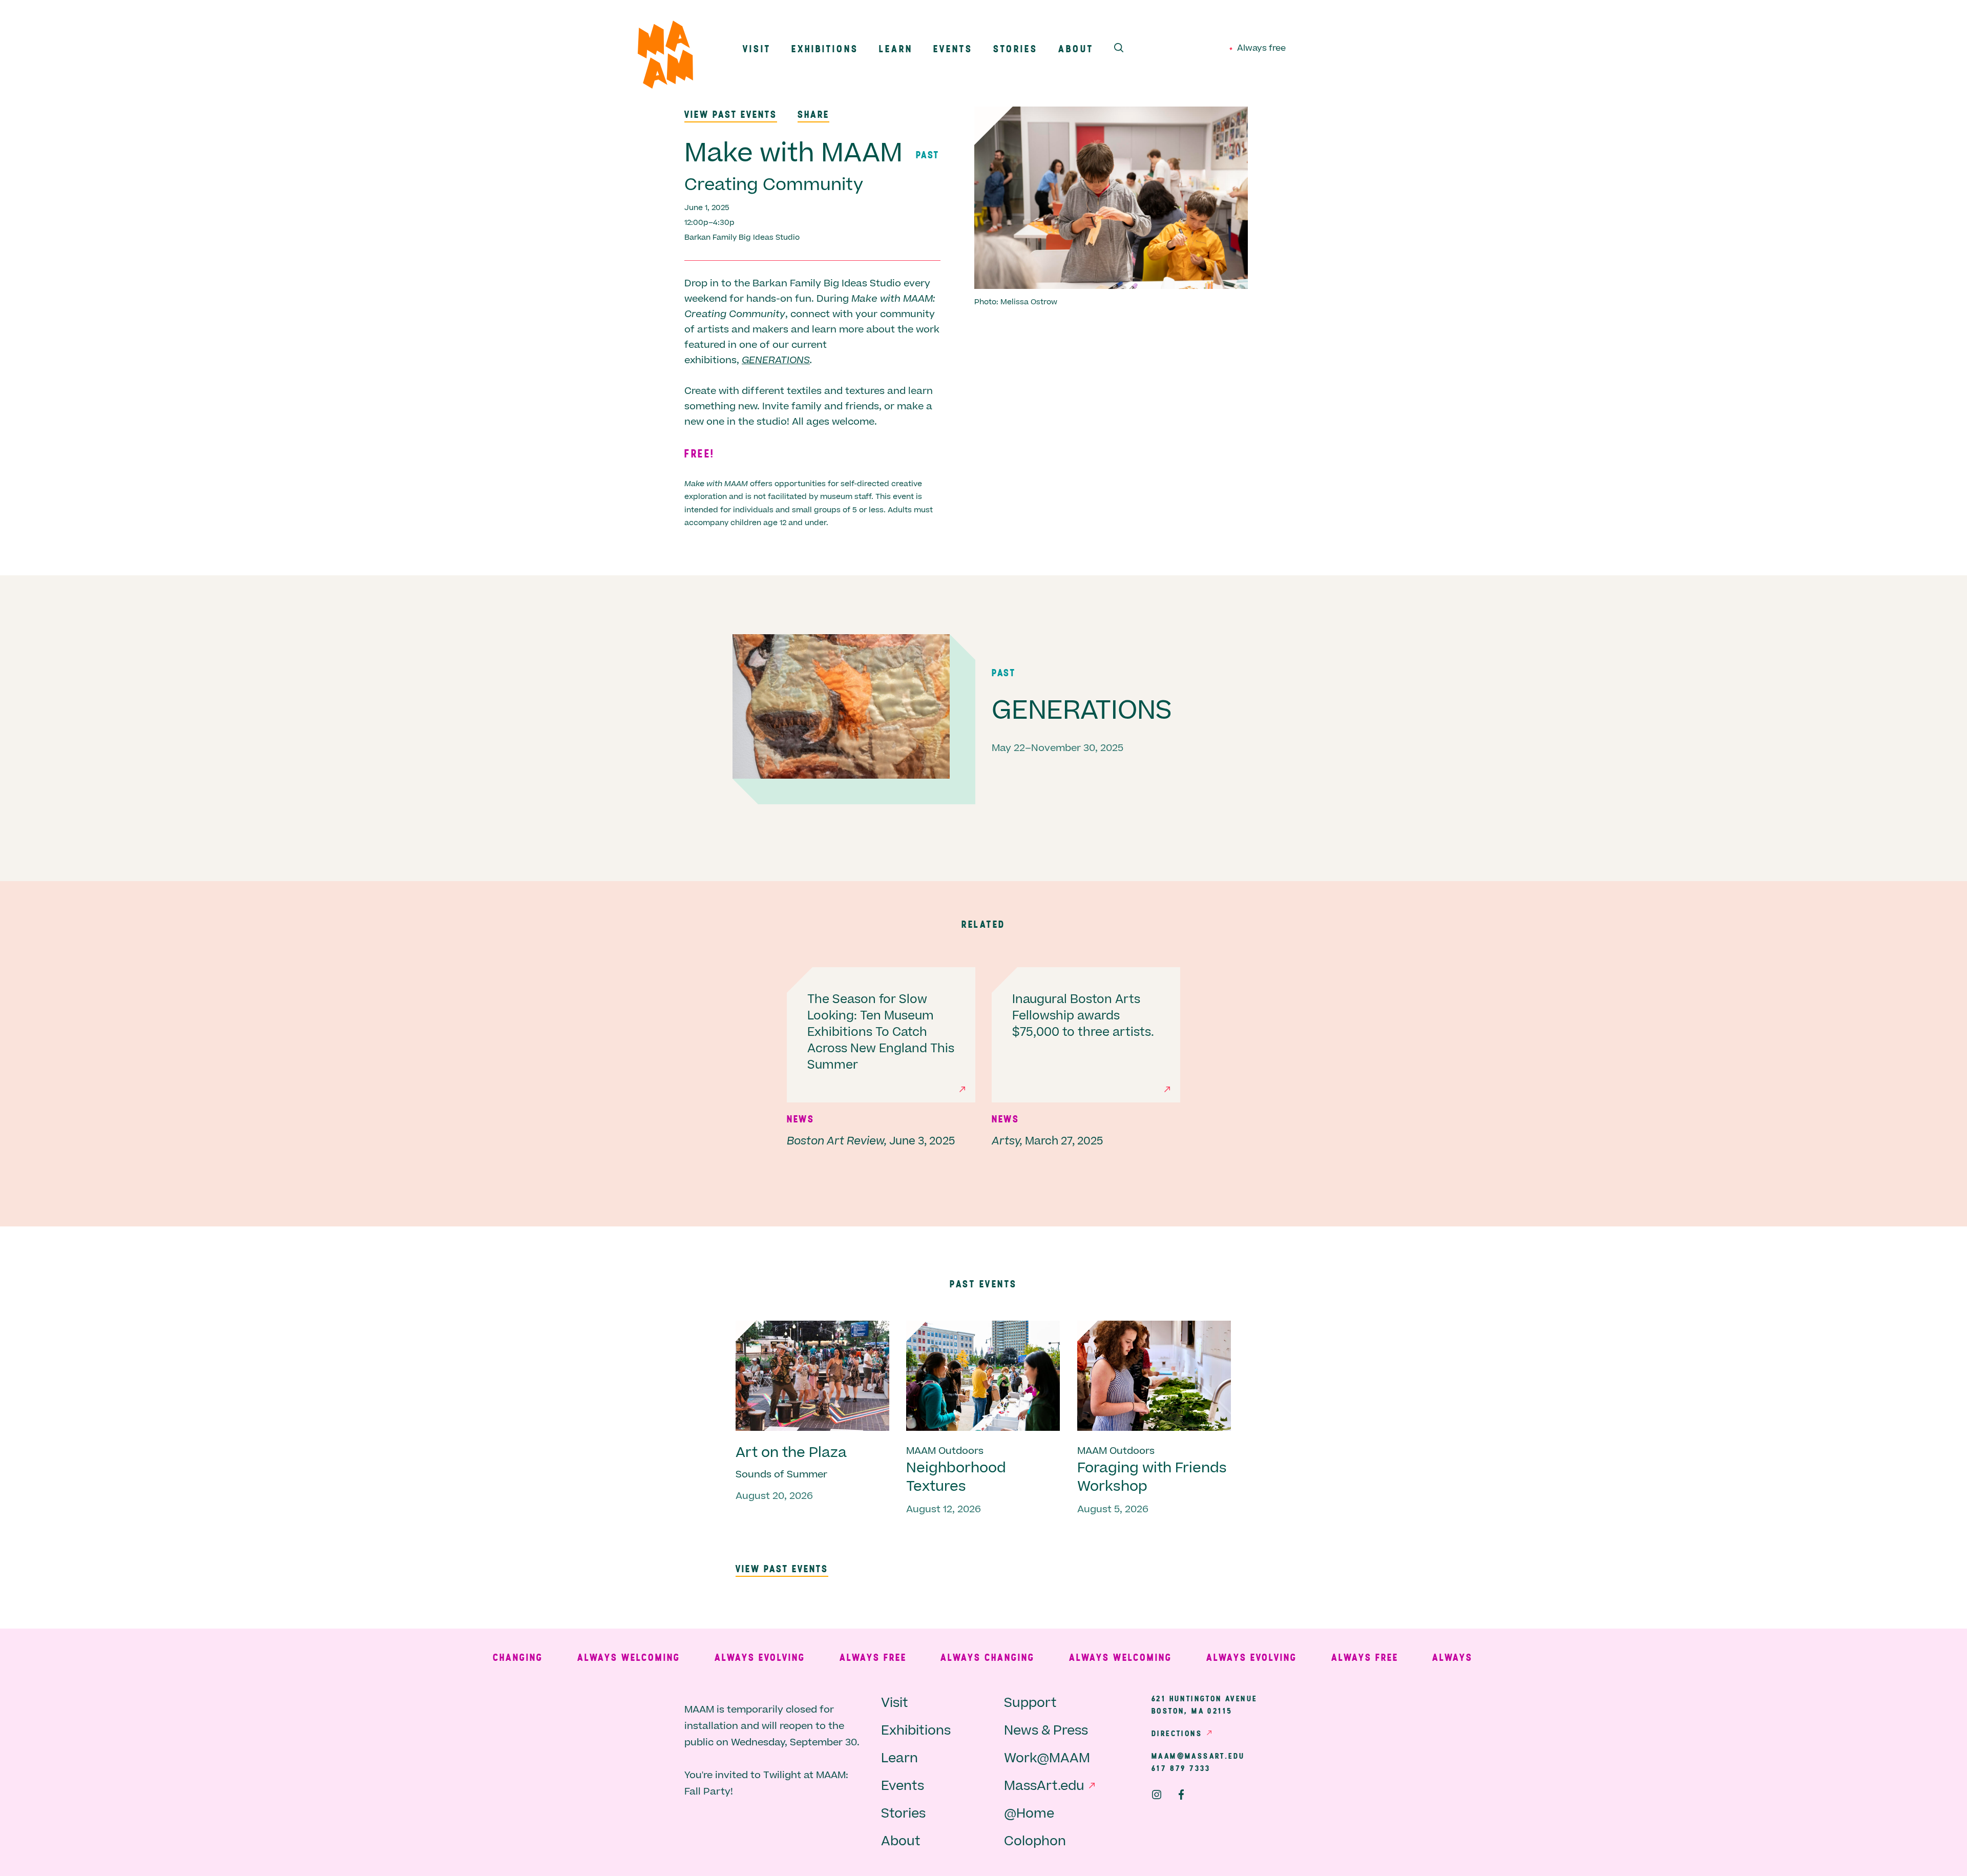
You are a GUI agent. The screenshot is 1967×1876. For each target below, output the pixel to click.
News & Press (1046, 1731)
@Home (1029, 1814)
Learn (896, 48)
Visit (757, 48)
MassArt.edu (1044, 1786)
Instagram (1157, 1795)
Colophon (1035, 1841)
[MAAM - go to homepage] (665, 57)
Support (1030, 1703)
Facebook (1181, 1795)
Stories (1016, 48)
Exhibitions (825, 48)
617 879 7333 (1181, 1768)
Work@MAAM (1047, 1758)
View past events (731, 114)
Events (953, 48)
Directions (1177, 1733)
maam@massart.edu (1198, 1756)
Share (813, 114)
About (1076, 48)
